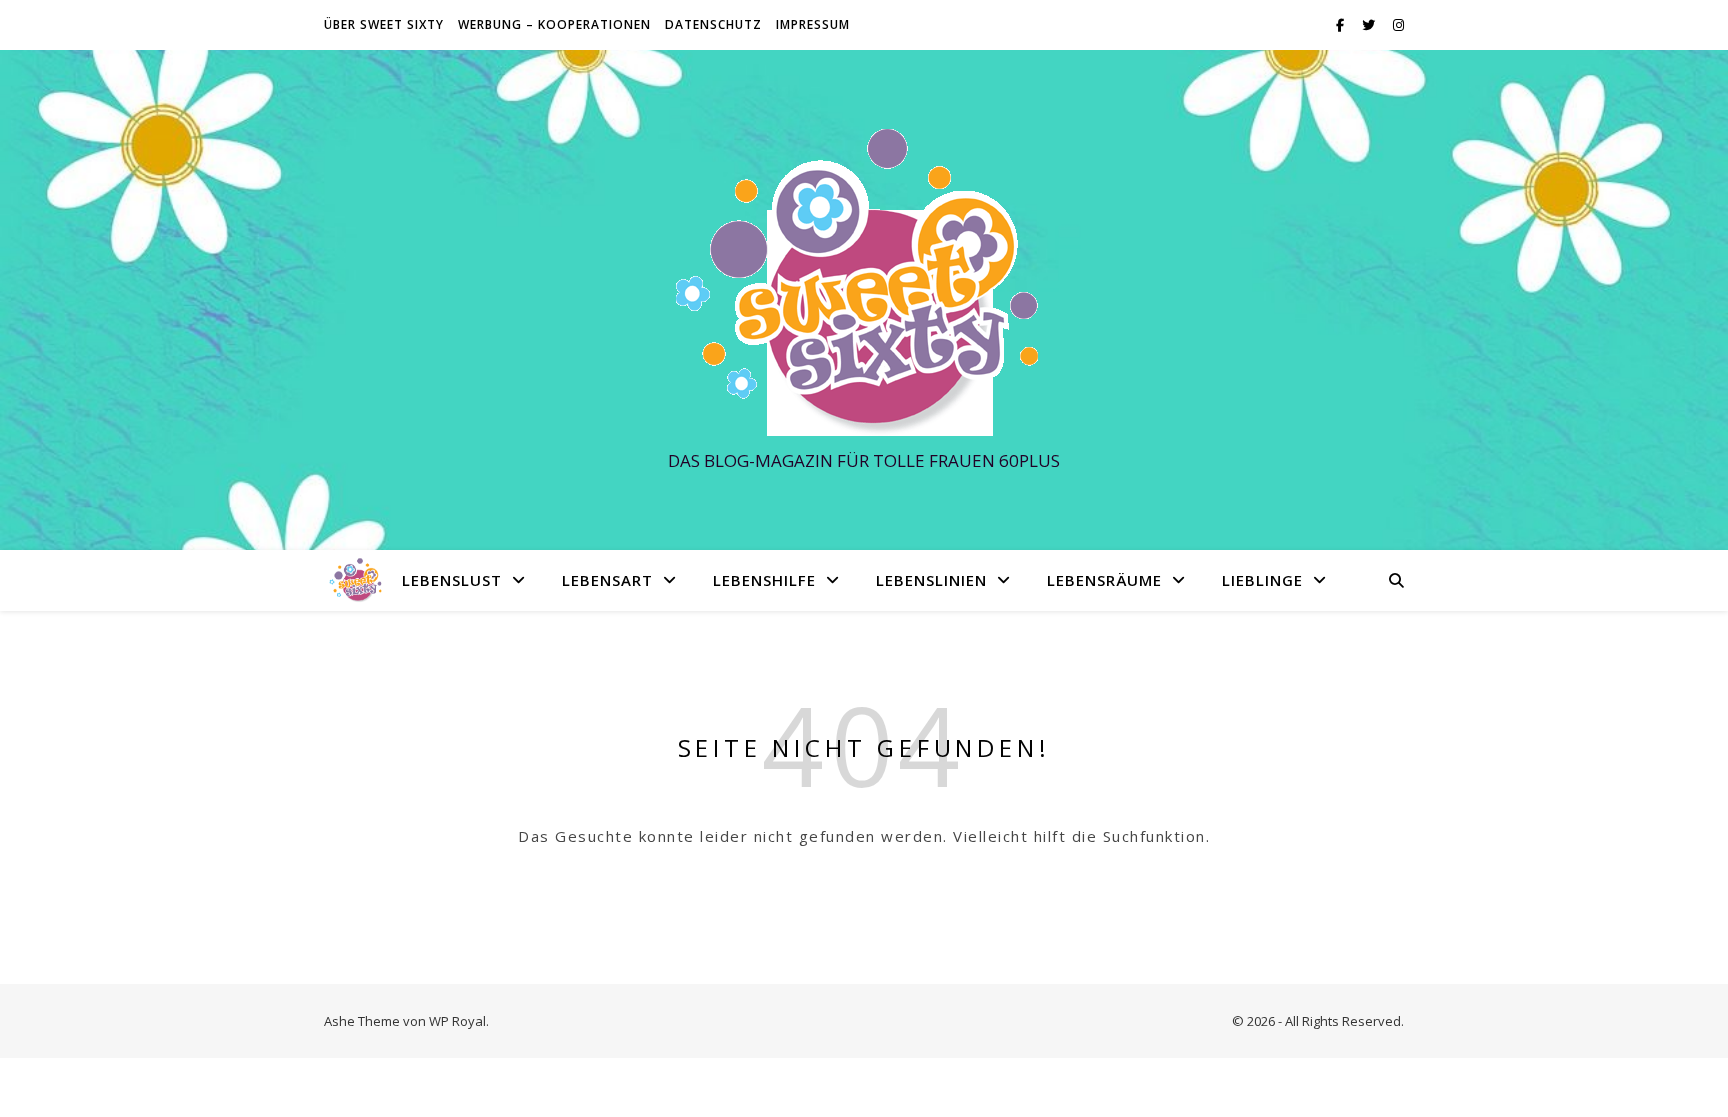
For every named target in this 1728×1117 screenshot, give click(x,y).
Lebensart (607, 580)
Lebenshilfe (764, 580)
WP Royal (457, 1021)
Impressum (813, 24)
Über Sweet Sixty (384, 24)
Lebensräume (1104, 580)
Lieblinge (1262, 580)
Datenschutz (713, 24)
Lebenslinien (931, 580)
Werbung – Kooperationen (554, 24)
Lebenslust (452, 580)
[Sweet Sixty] (864, 281)
